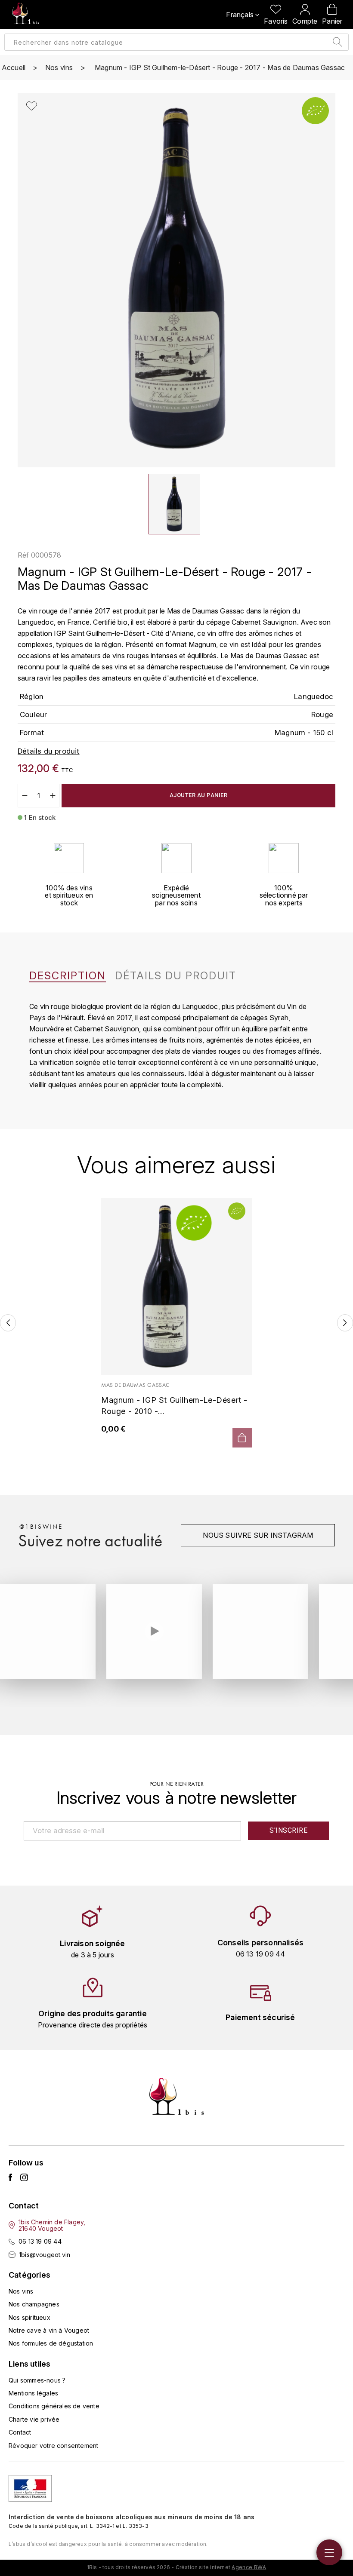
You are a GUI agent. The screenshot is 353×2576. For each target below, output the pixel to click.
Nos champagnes (34, 2304)
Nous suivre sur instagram (258, 1535)
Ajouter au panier (199, 795)
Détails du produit (176, 976)
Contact (20, 2432)
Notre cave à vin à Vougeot (49, 2330)
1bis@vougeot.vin (45, 2255)
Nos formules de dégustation (51, 2343)
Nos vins (21, 2291)
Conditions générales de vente (54, 2406)
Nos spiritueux (29, 2317)
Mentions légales (33, 2393)
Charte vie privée (34, 2419)
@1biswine (41, 1527)
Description (68, 976)
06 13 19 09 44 (40, 2241)
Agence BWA (249, 2567)
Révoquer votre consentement (53, 2446)
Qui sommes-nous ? (37, 2380)
